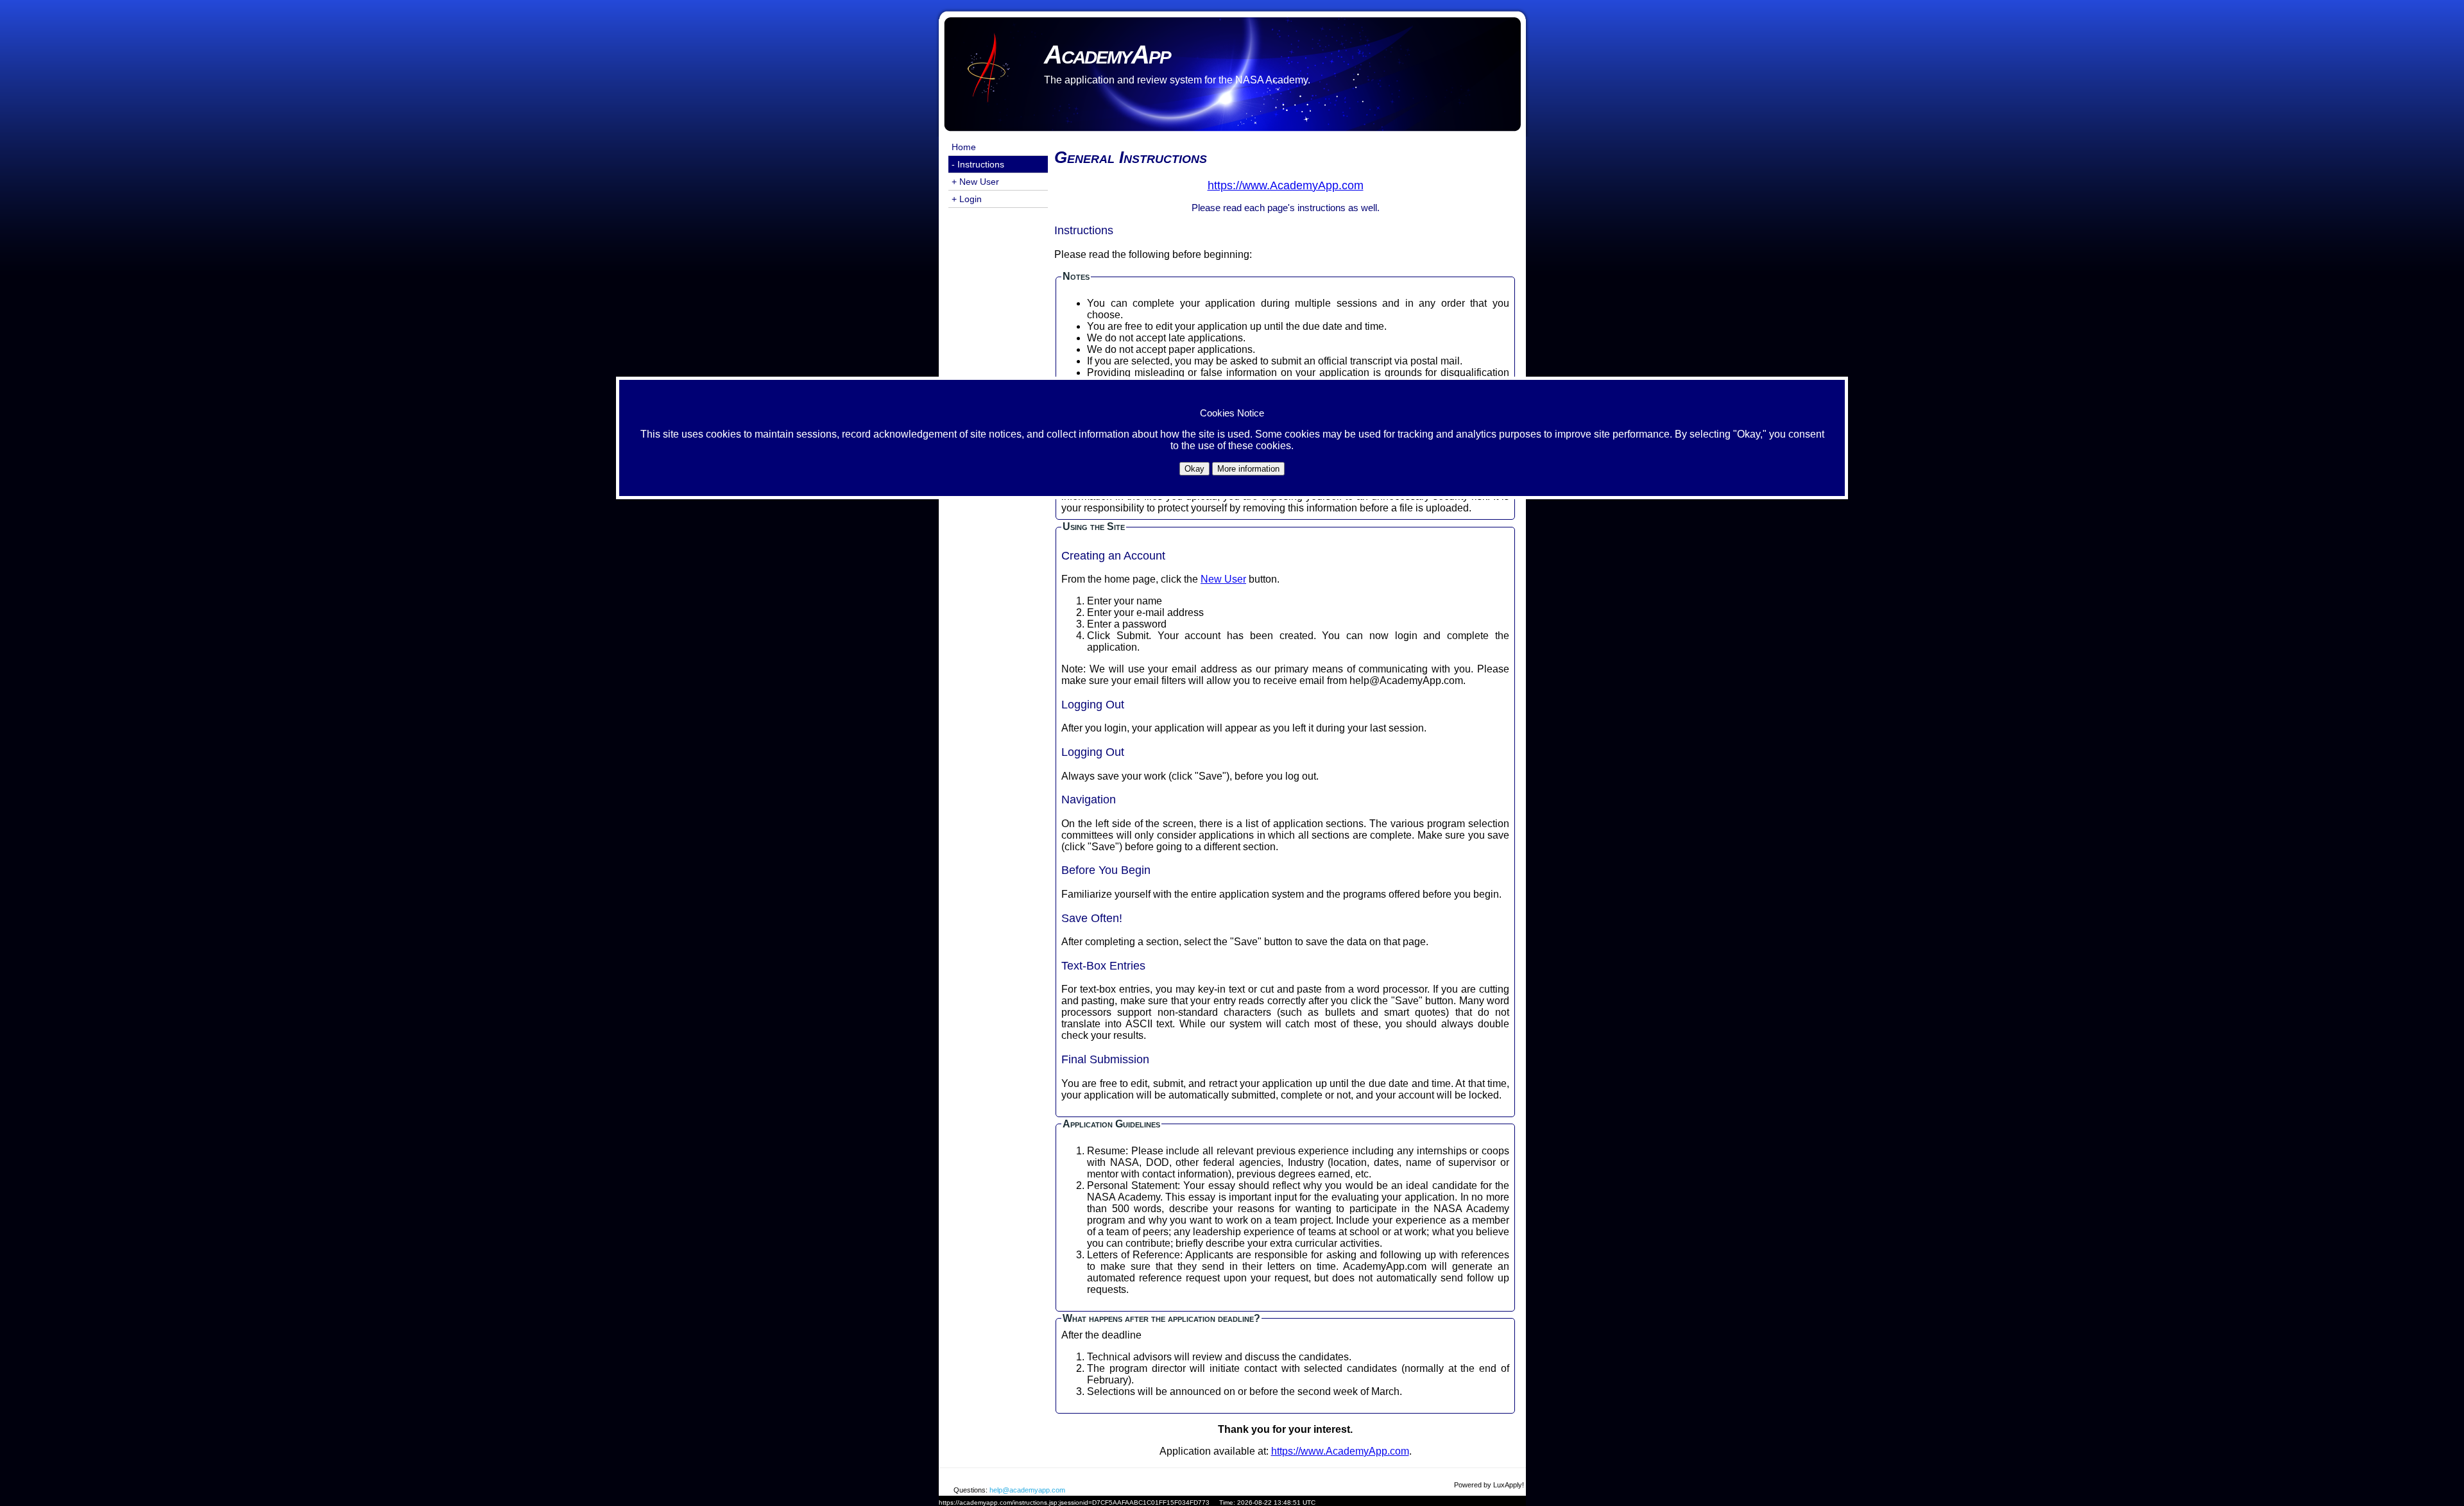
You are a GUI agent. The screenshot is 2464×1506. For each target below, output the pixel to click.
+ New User (975, 182)
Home (964, 147)
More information (1248, 469)
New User (1223, 579)
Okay (1194, 469)
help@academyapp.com (1027, 1490)
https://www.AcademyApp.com (1340, 1451)
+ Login (967, 199)
